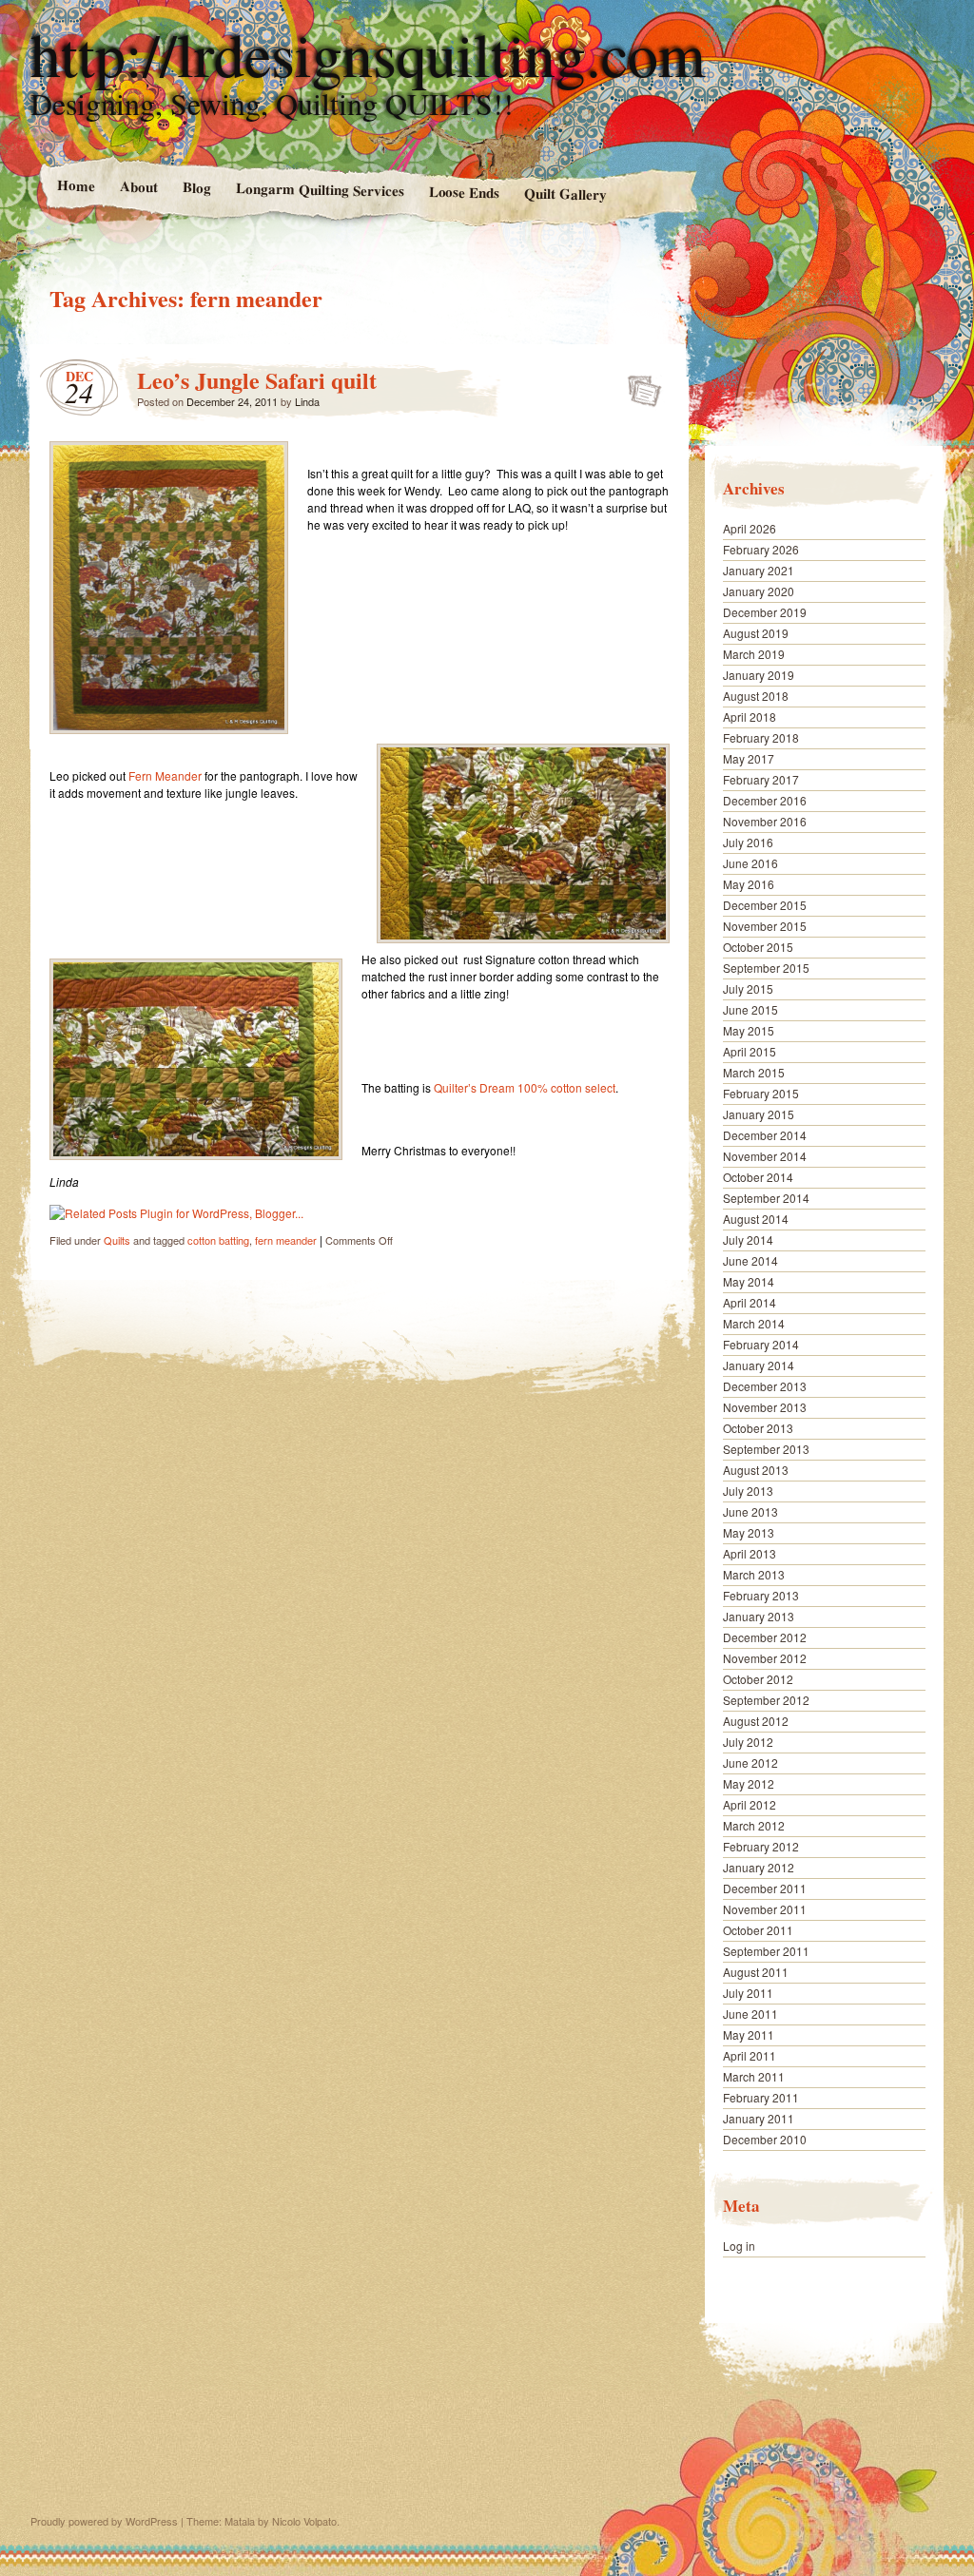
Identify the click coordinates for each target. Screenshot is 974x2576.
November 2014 (765, 1156)
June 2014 (750, 1260)
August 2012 (756, 1721)
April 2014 (750, 1302)
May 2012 (749, 1783)
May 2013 (749, 1532)
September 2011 (766, 1951)
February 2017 (761, 779)
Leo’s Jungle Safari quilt (257, 380)
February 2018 (761, 737)
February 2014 (761, 1344)
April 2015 (750, 1051)
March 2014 (754, 1323)
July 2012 (748, 1742)
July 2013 (748, 1491)
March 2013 (754, 1574)
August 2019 (756, 633)
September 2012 (766, 1700)
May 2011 (749, 2034)
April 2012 (750, 1804)
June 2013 (750, 1511)
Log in (739, 2246)
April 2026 (750, 528)
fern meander (286, 1240)
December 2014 (765, 1135)
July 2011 (748, 1993)
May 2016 (749, 884)
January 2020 (759, 591)
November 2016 (765, 821)
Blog (196, 187)
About (138, 186)
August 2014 (756, 1219)
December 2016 (765, 800)
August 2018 (756, 696)
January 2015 (759, 1114)
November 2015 (765, 926)
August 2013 (756, 1470)
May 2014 (749, 1281)
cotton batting (218, 1240)
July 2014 (748, 1240)
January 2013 (759, 1616)
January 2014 (759, 1365)
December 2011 (765, 1888)
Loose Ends (464, 192)
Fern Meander (165, 775)
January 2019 (759, 675)
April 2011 (750, 2055)
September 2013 (766, 1449)
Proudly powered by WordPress (104, 2521)
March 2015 (754, 1072)
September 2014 (766, 1198)
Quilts (117, 1240)
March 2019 (754, 654)
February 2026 (761, 549)
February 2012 (761, 1846)
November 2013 (765, 1407)
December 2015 (765, 905)
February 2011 (761, 2097)
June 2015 (750, 1009)
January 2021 (759, 570)
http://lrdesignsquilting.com (368, 53)
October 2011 (758, 1930)
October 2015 (758, 947)
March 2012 (754, 1825)
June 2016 (750, 863)
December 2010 (765, 2139)
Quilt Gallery (565, 194)
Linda (307, 401)
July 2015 (748, 988)
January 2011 (759, 2118)
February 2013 (761, 1595)
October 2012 (758, 1679)
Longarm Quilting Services (319, 189)
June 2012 (750, 1763)
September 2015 (766, 968)
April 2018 (750, 717)
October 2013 (758, 1428)
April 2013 (750, 1553)
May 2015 (749, 1030)
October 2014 (758, 1177)
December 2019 (765, 612)
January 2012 (759, 1867)
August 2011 (756, 1972)
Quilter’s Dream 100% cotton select (525, 1087)
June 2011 (750, 2014)
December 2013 (765, 1386)
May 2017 (749, 758)
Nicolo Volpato (304, 2521)
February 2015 (761, 1093)
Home (75, 185)
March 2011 (754, 2076)
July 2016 (748, 842)
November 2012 (765, 1658)
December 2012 (765, 1637)
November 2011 (765, 1909)
